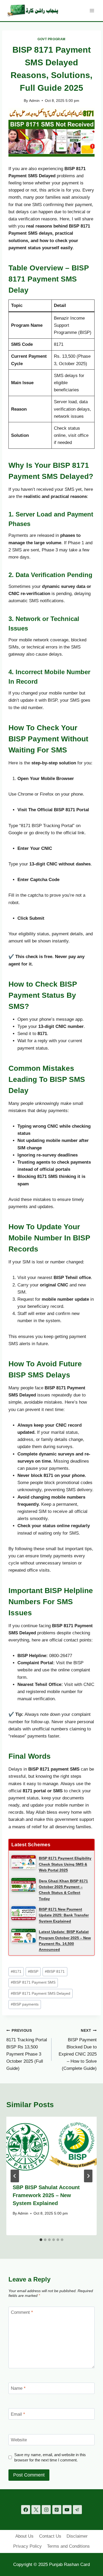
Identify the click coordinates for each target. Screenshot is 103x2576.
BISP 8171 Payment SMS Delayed (41, 1994)
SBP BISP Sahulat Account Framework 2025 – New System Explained (46, 2195)
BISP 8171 (55, 1972)
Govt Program (51, 39)
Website (19, 2440)
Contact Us (50, 2536)
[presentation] (51, 2147)
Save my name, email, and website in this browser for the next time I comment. (50, 2457)
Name (18, 2388)
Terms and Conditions (68, 2546)
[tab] (41, 2240)
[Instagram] (46, 2510)
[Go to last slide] (15, 2176)
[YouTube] (67, 2510)
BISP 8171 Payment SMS (33, 1982)
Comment (22, 2312)
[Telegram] (77, 2510)
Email (18, 2414)
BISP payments (25, 2004)
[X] (36, 2510)
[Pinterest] (57, 2510)
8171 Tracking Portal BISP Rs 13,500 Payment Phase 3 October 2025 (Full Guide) (27, 2050)
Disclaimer (77, 2536)
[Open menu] (92, 10)
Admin (34, 101)
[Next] (88, 2176)
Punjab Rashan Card (69, 2564)
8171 (16, 1972)
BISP (33, 1972)
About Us (24, 2536)
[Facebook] (26, 2510)
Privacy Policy (27, 2546)
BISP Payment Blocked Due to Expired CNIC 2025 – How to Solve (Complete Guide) (78, 2050)
